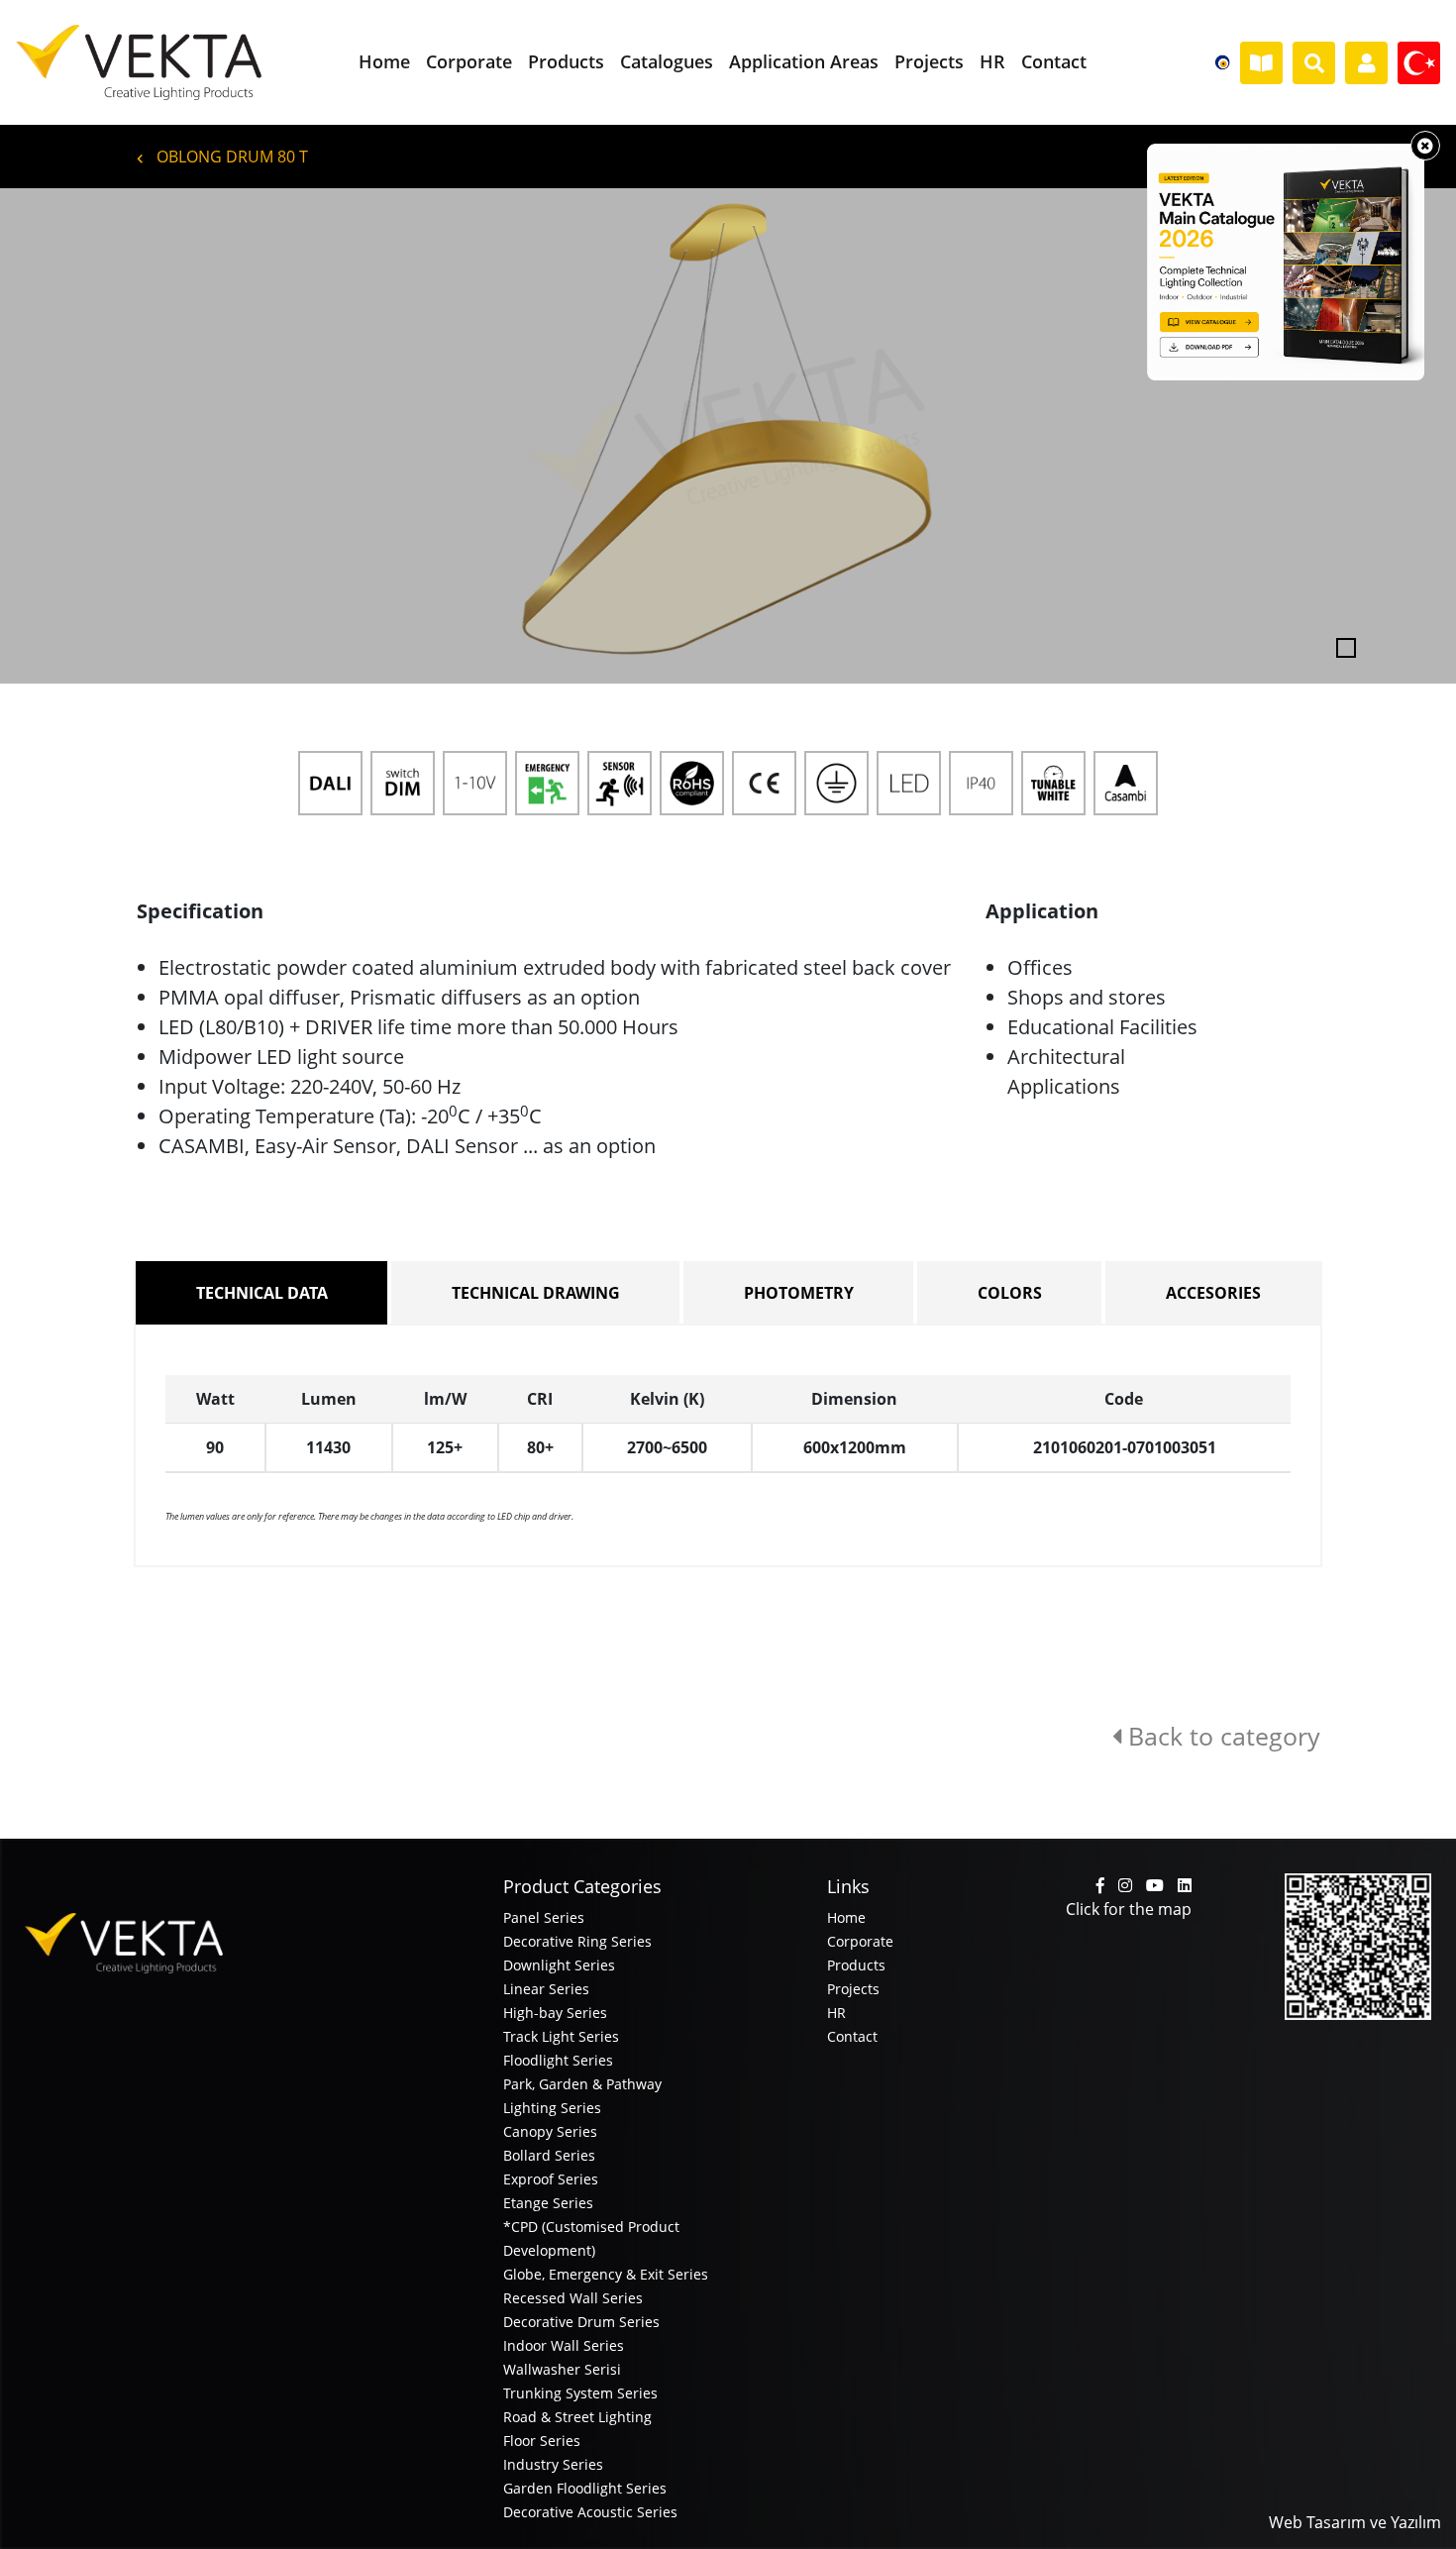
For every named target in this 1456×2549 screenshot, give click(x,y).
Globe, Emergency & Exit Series (606, 2274)
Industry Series (553, 2464)
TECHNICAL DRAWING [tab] (536, 1293)
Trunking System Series (580, 2393)
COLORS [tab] (1010, 1293)
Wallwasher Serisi (562, 2369)
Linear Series (546, 1989)
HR (836, 2013)
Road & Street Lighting (577, 2417)
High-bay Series (555, 2013)
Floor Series (542, 2441)
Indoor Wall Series (564, 2345)
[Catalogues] (1261, 63)
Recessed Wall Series (573, 2298)
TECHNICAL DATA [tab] (262, 1293)
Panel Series (544, 1917)
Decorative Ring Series (577, 1941)
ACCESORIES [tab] (1213, 1293)
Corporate (860, 1941)
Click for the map (1129, 1909)
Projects (853, 1989)
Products (856, 1965)
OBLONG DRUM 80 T (230, 157)
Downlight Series (559, 1965)
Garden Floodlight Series (585, 2488)
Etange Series (548, 2203)
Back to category (1221, 1736)
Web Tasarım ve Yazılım (1355, 2522)
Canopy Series (550, 2131)
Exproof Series (551, 2179)
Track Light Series (561, 2036)
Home (846, 1917)
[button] (109, 436)
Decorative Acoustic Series (590, 2512)
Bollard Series (549, 2155)
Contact (852, 2036)
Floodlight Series (558, 2060)
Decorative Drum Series (581, 2322)
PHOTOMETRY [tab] (799, 1293)
